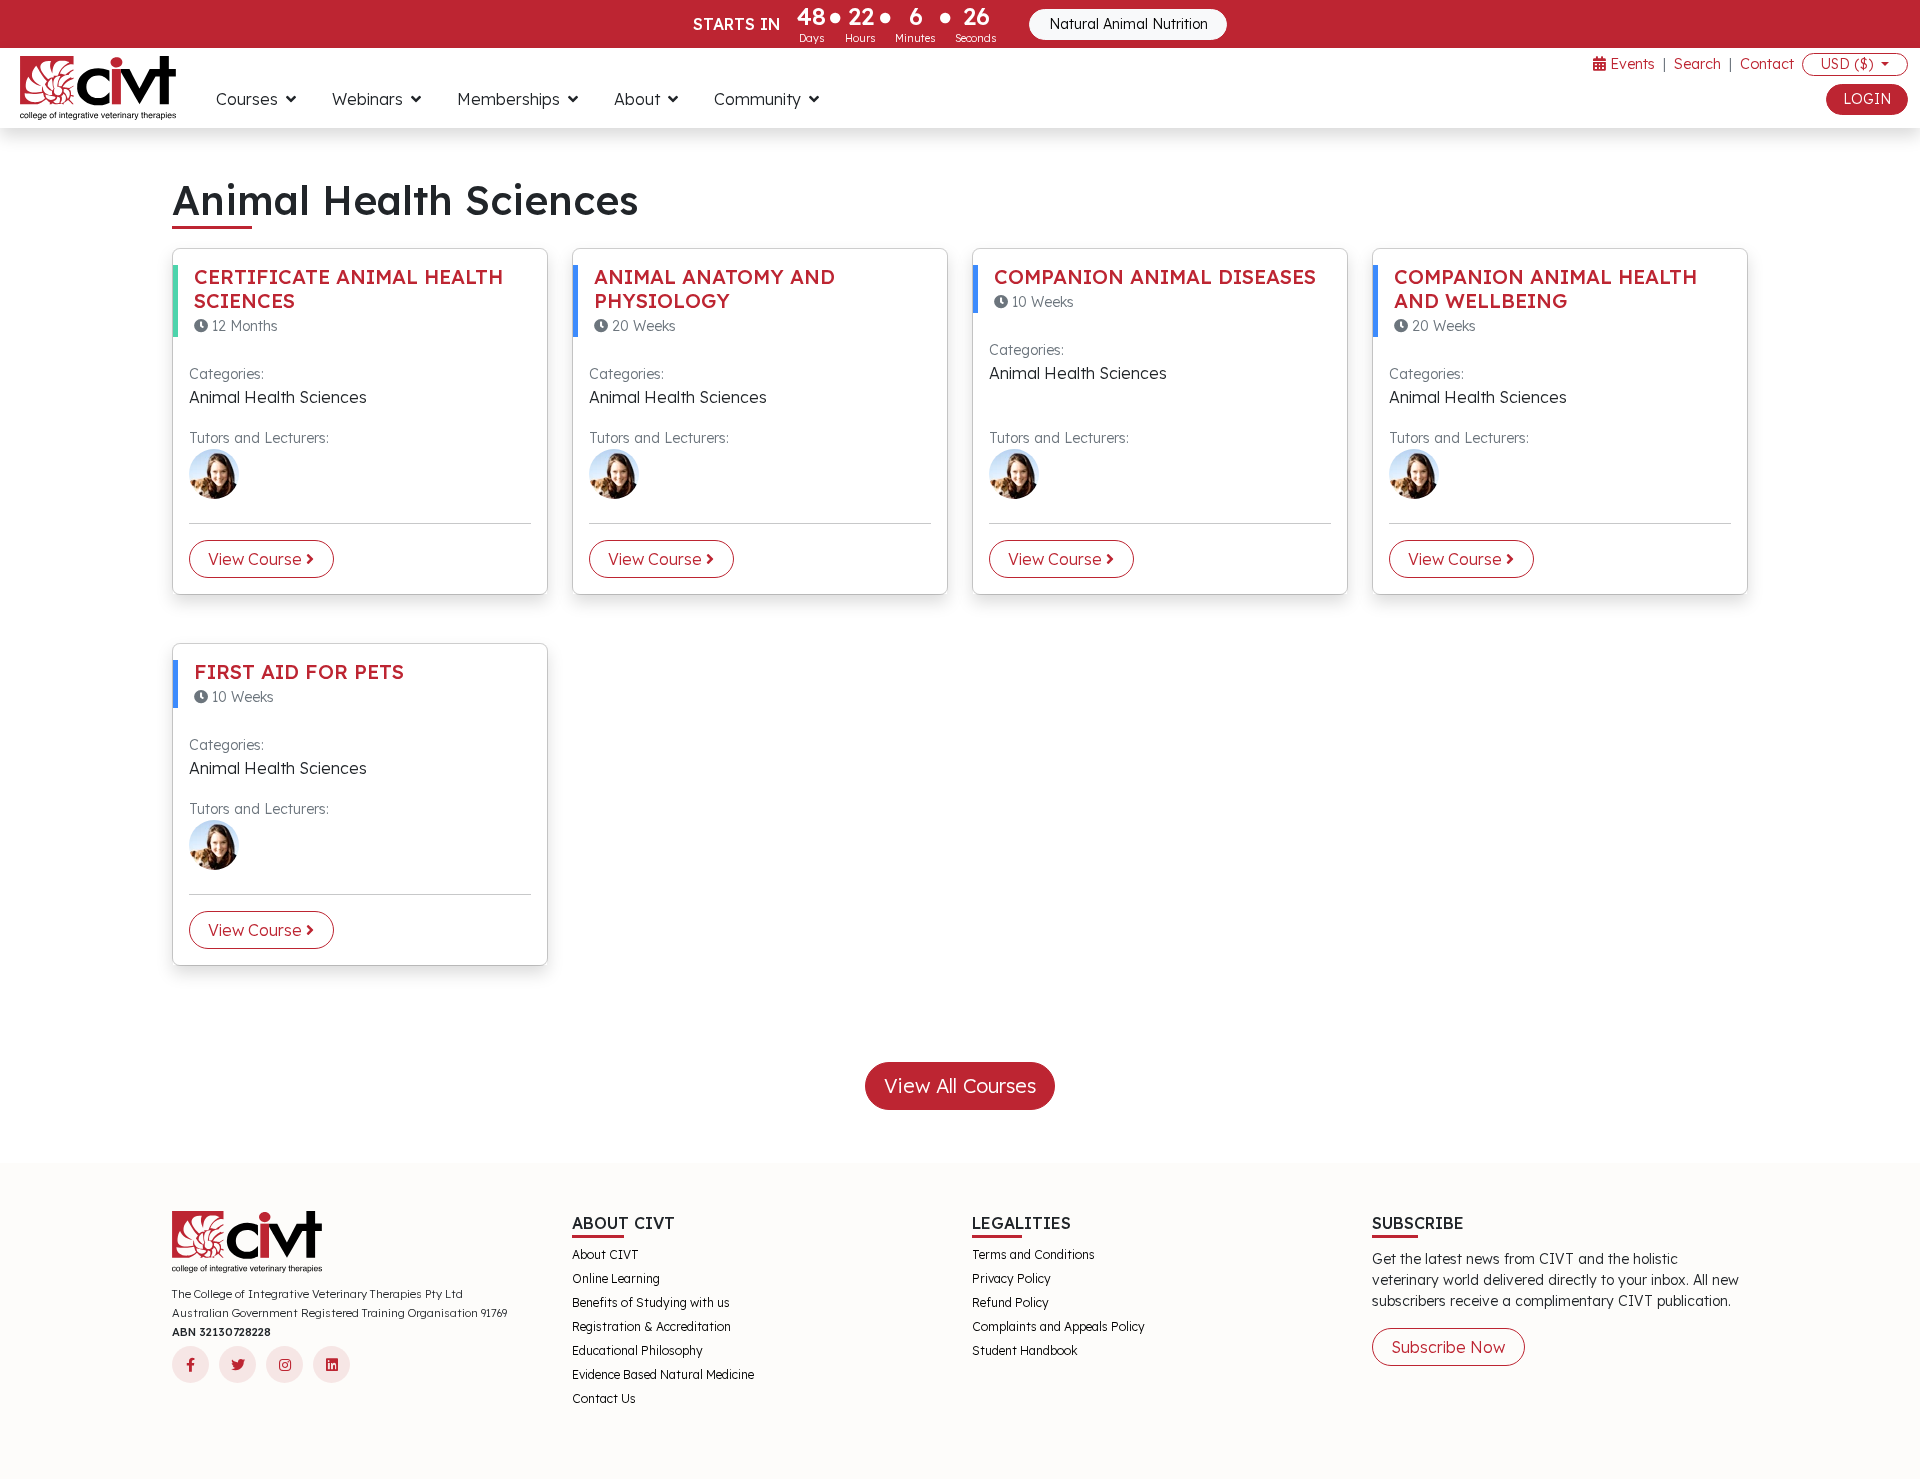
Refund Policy (1010, 1302)
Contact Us (604, 1398)
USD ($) (1849, 64)
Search (1697, 64)
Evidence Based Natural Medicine (663, 1374)
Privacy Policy (1011, 1278)
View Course (257, 559)
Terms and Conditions (1033, 1254)
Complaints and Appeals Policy (1058, 1326)
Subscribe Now (1448, 1347)
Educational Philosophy (637, 1350)
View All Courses (960, 1085)
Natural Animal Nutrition (1128, 24)
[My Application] (98, 88)
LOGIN (1867, 99)
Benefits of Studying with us (651, 1302)
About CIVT (605, 1254)
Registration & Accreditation (651, 1326)
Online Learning (616, 1278)
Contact (1767, 64)
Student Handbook (1025, 1350)
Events (1630, 64)
